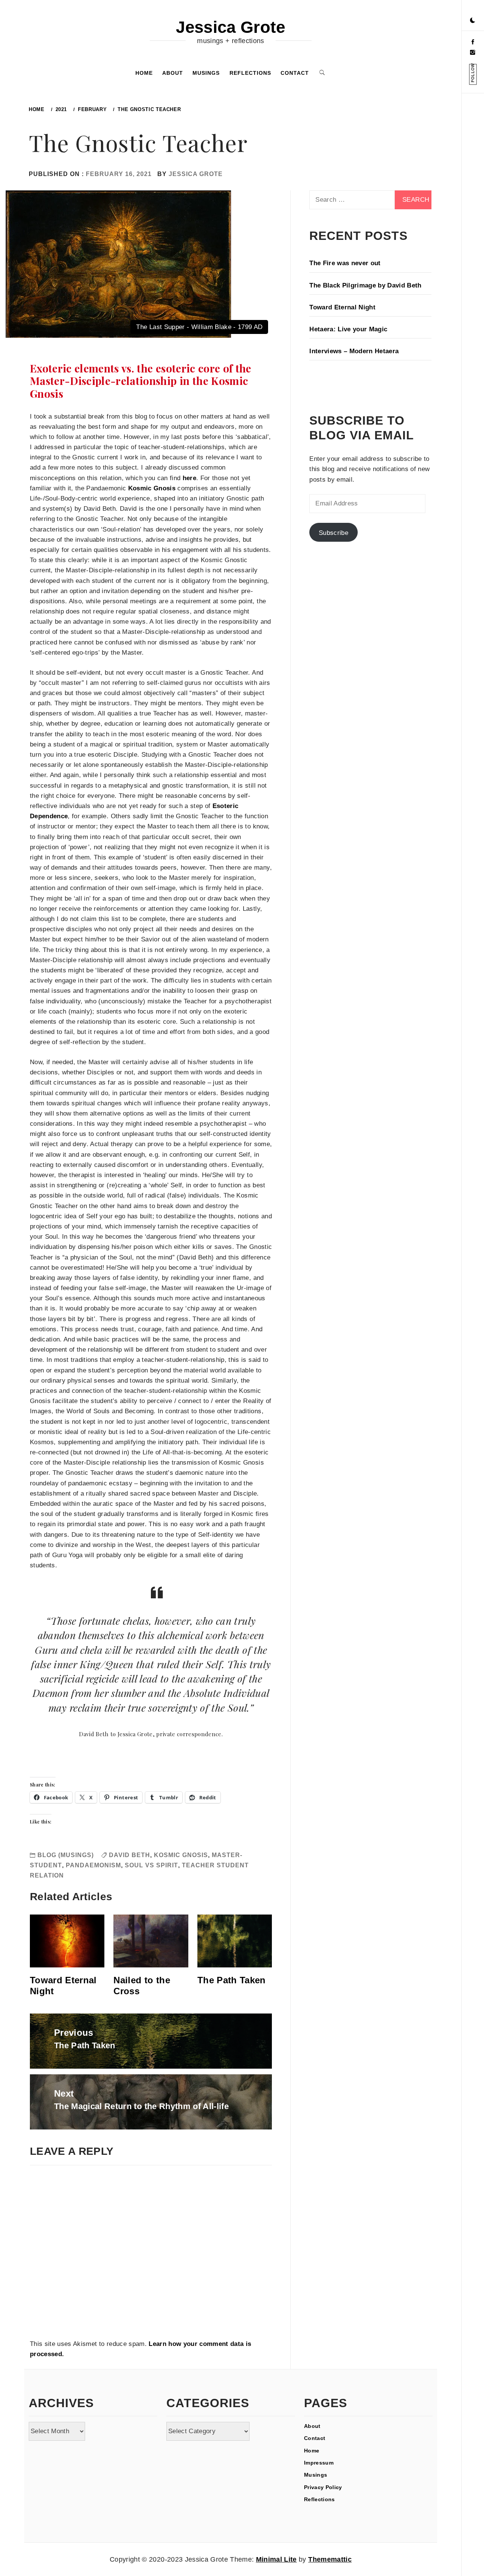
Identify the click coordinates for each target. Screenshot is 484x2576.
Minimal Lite (276, 2559)
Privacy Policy (323, 2487)
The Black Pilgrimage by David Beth (365, 285)
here (189, 478)
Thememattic (330, 2559)
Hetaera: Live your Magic (348, 329)
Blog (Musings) (66, 1855)
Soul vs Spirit (151, 1865)
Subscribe (334, 533)
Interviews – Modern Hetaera (354, 351)
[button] (473, 21)
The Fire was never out (345, 263)
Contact (295, 73)
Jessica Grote (230, 27)
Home (144, 73)
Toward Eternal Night (342, 307)
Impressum (319, 2463)
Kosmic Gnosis (152, 488)
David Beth (130, 1855)
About (173, 73)
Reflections (250, 73)
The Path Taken (232, 1980)
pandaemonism (93, 1865)
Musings (206, 73)
